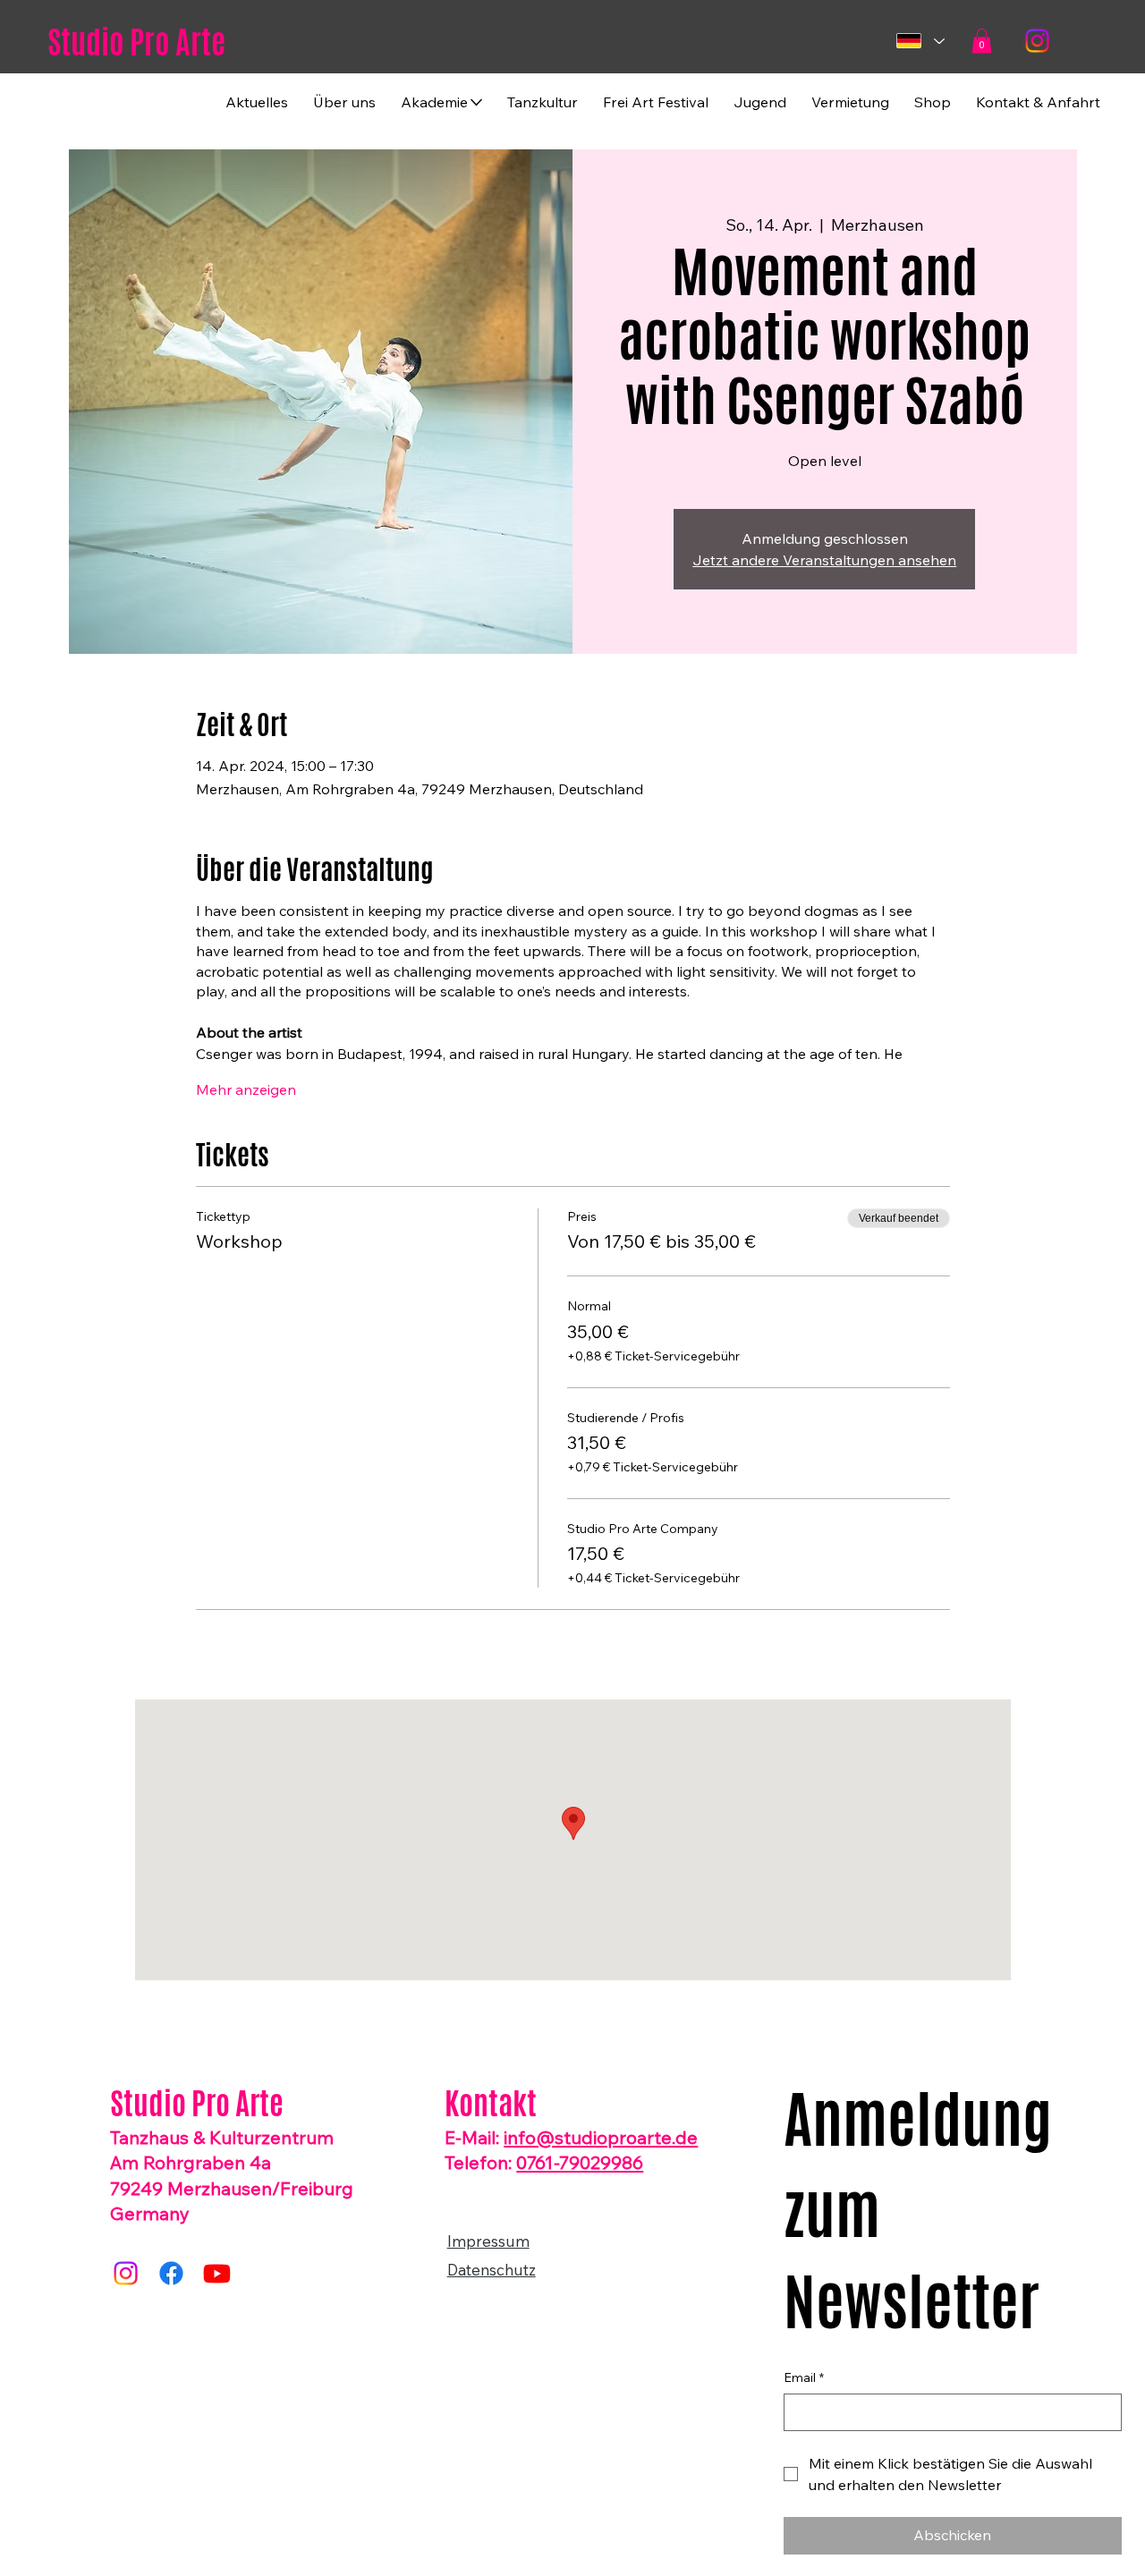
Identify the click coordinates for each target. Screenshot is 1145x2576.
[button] (982, 41)
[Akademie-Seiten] (476, 102)
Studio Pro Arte (136, 42)
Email (804, 2377)
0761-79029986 (580, 2162)
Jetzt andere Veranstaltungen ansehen (824, 560)
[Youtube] (217, 2273)
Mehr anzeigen (246, 1089)
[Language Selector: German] (920, 41)
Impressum (488, 2241)
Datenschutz (492, 2270)
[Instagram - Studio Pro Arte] (126, 2273)
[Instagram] (1037, 41)
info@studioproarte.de (601, 2137)
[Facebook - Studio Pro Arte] (171, 2273)
